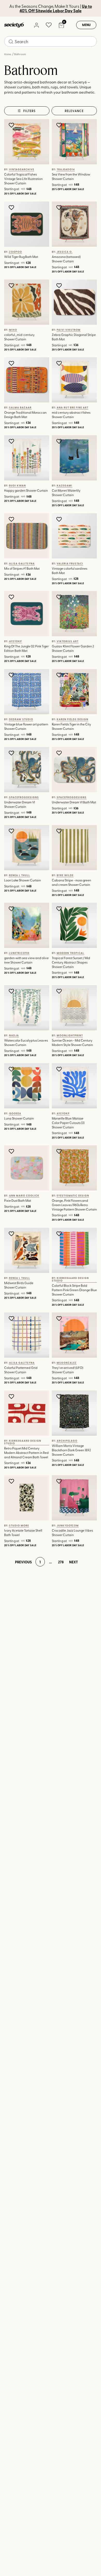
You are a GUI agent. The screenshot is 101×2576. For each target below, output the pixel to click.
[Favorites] (49, 25)
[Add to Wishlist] (12, 125)
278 (61, 1562)
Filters (30, 111)
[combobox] (51, 41)
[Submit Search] (11, 42)
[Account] (36, 25)
